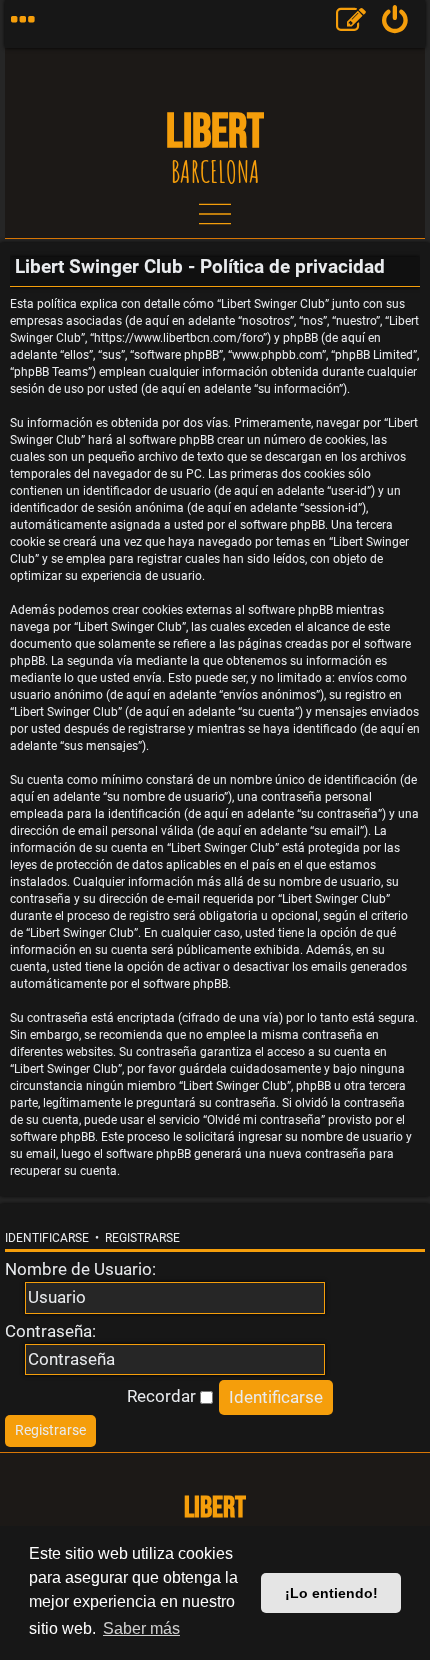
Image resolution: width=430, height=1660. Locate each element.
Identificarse (47, 1238)
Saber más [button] (141, 1628)
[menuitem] (395, 24)
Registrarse (142, 1238)
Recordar (163, 1396)
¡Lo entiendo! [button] (331, 1593)
